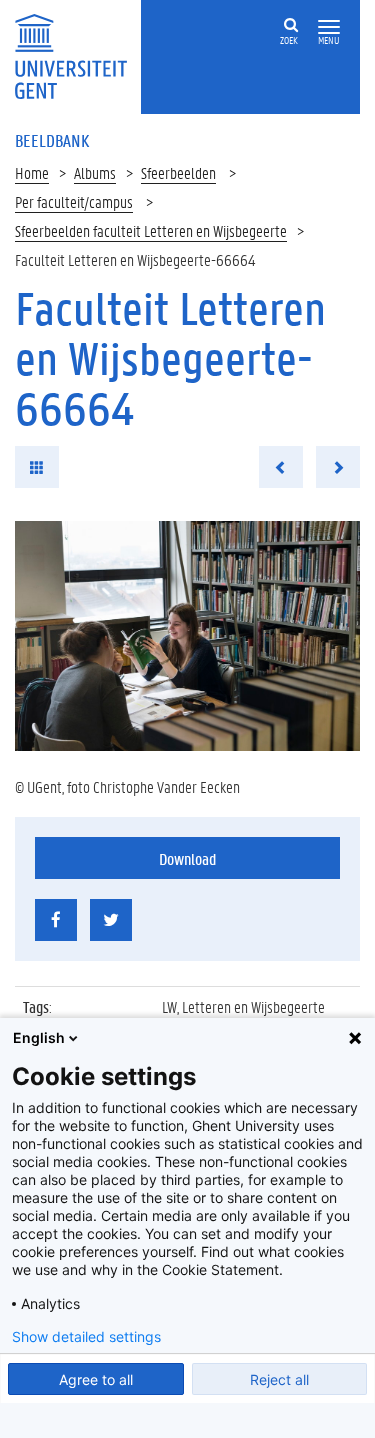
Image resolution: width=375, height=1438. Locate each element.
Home (32, 172)
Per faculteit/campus (74, 201)
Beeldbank (52, 140)
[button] (329, 27)
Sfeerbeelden (178, 172)
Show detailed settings (86, 1337)
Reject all (279, 1379)
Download (187, 858)
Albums (95, 172)
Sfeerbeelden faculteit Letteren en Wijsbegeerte (151, 230)
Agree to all (96, 1379)
